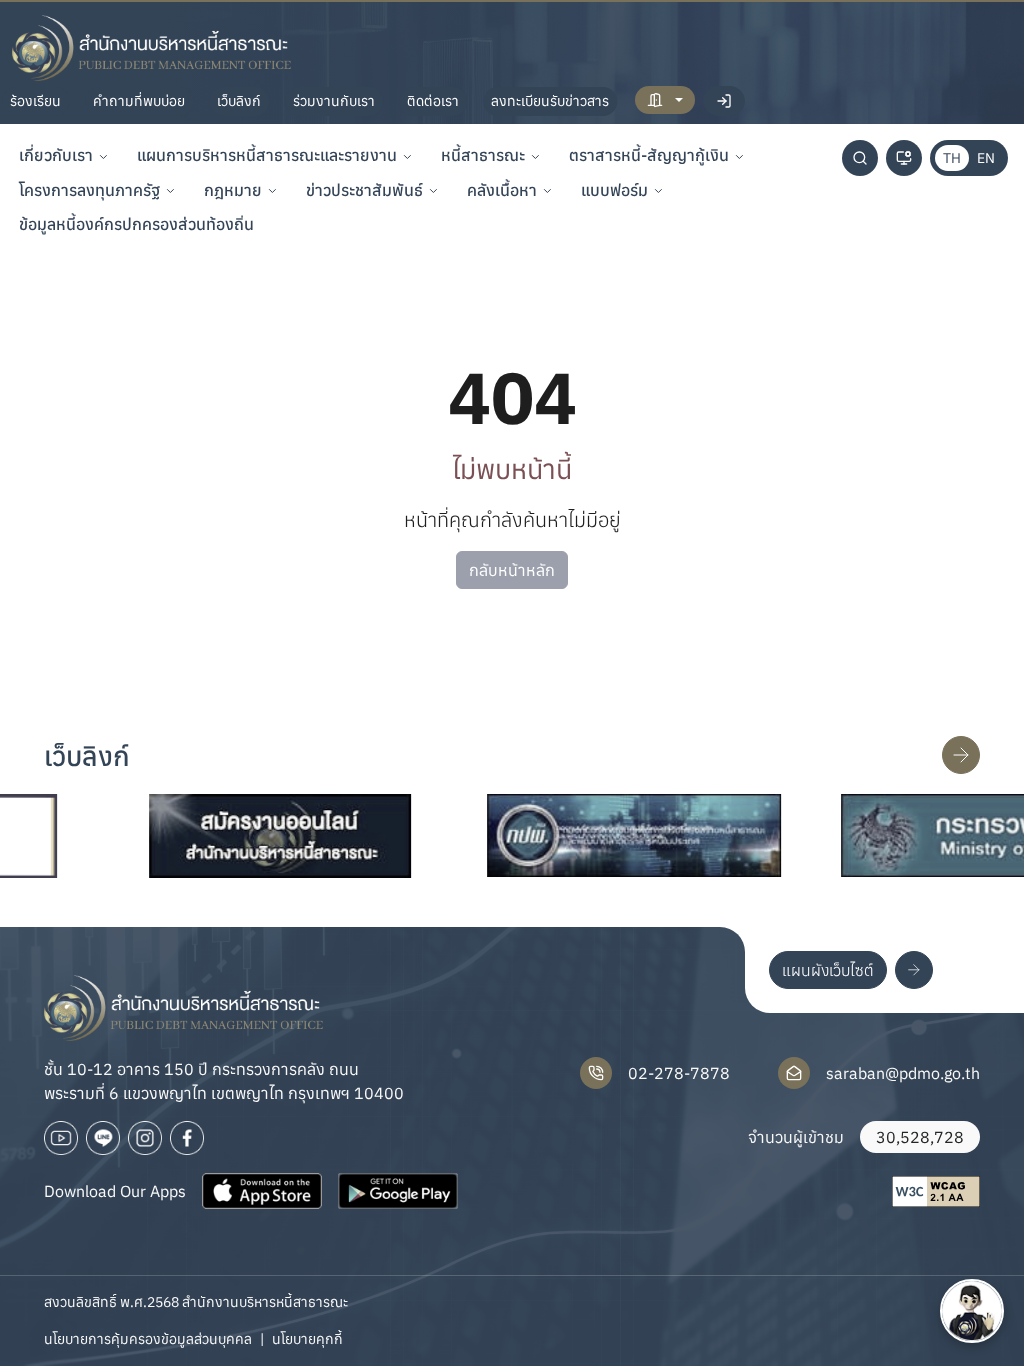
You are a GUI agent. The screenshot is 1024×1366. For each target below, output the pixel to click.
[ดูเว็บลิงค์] (961, 755)
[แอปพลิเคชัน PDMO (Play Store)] (398, 1191)
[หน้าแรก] (152, 48)
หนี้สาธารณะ (483, 155)
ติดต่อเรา (433, 101)
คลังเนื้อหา (502, 190)
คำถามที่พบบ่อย (139, 101)
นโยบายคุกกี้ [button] (307, 1339)
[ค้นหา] (860, 158)
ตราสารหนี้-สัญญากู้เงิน (649, 155)
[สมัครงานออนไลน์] (247, 836)
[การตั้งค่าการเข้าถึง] (904, 158)
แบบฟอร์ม (614, 190)
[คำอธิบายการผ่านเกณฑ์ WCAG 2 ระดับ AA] (936, 1191)
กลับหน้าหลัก (512, 570)
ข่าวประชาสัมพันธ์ (364, 190)
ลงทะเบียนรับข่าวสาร (550, 101)
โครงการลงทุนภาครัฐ (89, 190)
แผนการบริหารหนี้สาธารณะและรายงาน (267, 155)
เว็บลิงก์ (239, 101)
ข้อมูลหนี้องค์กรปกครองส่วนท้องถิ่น (136, 224)
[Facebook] (187, 1138)
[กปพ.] (601, 836)
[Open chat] (972, 1311)
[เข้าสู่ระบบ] (724, 101)
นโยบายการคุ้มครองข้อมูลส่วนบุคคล (148, 1339)
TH (952, 158)
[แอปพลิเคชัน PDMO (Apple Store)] (262, 1191)
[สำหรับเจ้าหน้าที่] (665, 100)
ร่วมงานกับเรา (334, 101)
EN (986, 158)
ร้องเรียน (35, 101)
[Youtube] (61, 1138)
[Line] (103, 1138)
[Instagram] (145, 1138)
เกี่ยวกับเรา (56, 155)
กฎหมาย (233, 190)
